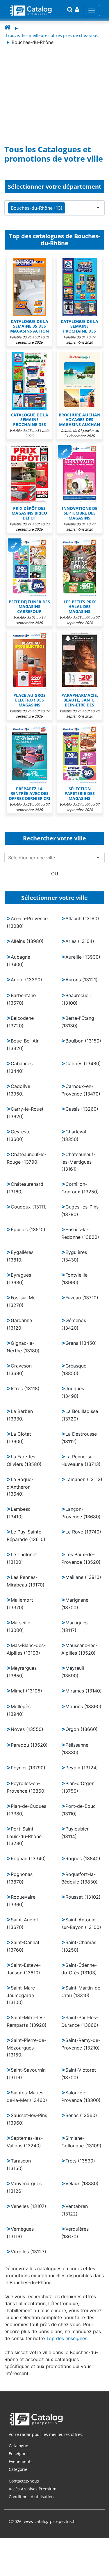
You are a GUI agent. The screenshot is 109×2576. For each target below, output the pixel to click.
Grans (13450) (81, 1343)
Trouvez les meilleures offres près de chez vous (52, 35)
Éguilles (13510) (28, 1229)
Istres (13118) (25, 1388)
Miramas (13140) (84, 1691)
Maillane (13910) (83, 1577)
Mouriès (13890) (83, 1706)
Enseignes (19, 2454)
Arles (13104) (80, 941)
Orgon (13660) (82, 1729)
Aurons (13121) (82, 980)
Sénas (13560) (81, 2115)
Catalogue (18, 2446)
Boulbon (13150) (83, 1041)
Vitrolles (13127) (28, 2252)
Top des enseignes (67, 2338)
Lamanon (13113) (84, 1479)
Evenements (21, 2461)
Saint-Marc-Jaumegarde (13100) (22, 1995)
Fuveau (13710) (82, 1298)
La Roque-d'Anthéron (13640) (20, 1487)
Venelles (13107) (28, 2206)
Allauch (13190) (82, 918)
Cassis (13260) (82, 1109)
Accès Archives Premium (33, 2489)
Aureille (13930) (83, 957)
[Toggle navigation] (92, 10)
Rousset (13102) (83, 1897)
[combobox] (56, 858)
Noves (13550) (27, 1729)
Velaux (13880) (82, 2183)
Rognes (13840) (83, 1858)
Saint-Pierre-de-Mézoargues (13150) (26, 2047)
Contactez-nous (24, 2481)
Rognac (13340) (28, 1858)
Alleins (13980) (27, 941)
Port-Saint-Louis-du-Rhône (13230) (24, 1836)
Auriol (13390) (26, 980)
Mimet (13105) (26, 1691)
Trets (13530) (80, 2161)
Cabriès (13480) (83, 1063)
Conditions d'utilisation (31, 2497)
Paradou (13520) (29, 1745)
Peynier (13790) (28, 1768)
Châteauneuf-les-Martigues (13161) (78, 1162)
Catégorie (18, 2469)
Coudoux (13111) (29, 1207)
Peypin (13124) (82, 1768)
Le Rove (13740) (83, 1532)
